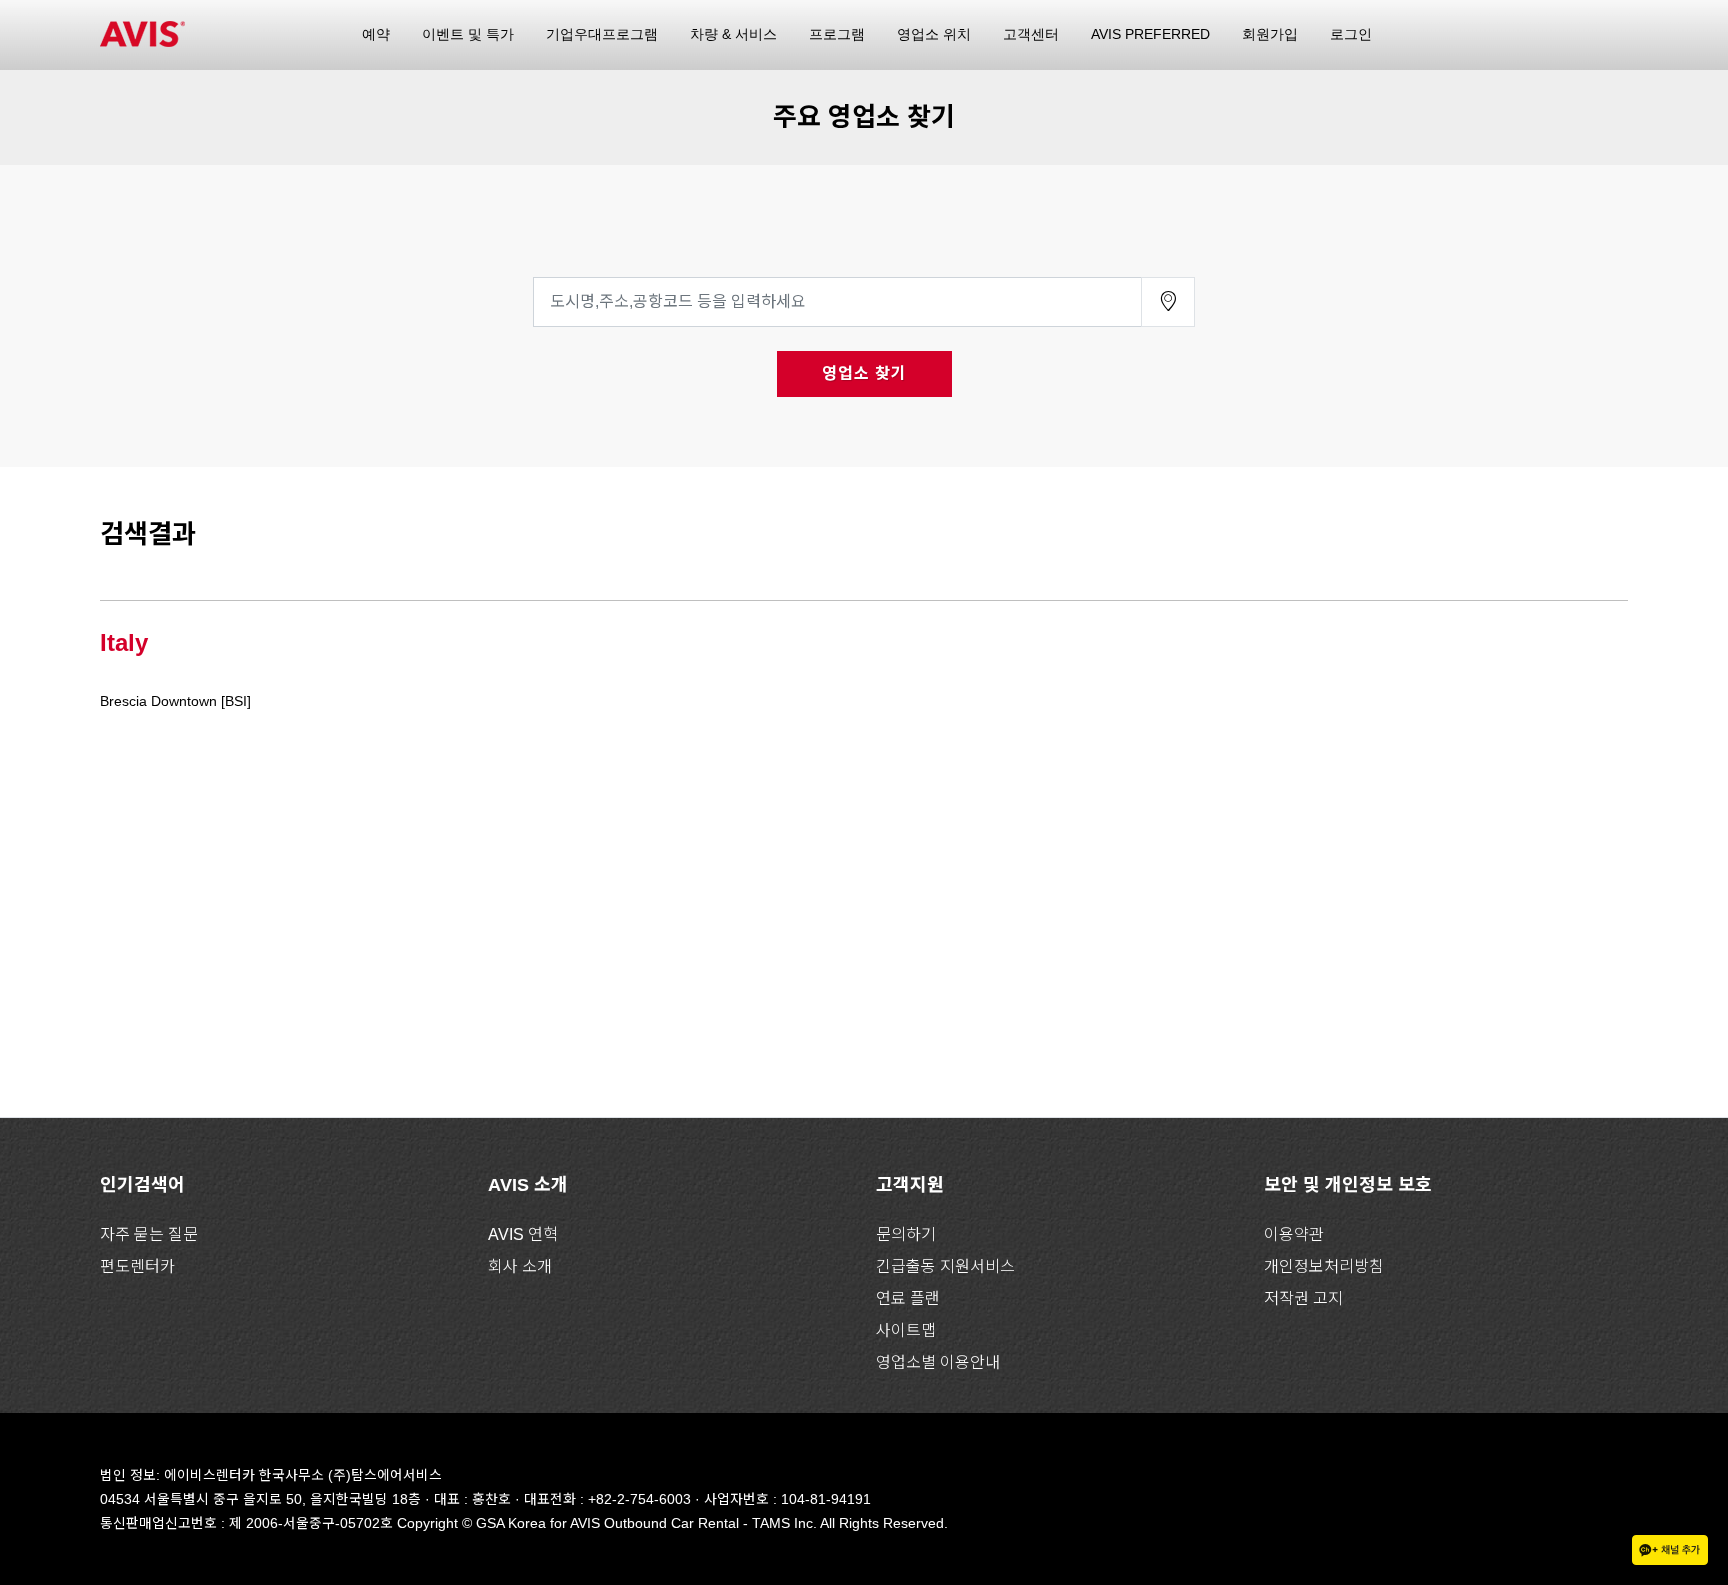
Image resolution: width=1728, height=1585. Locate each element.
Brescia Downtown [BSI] (175, 701)
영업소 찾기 (864, 373)
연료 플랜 (908, 1298)
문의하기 (906, 1234)
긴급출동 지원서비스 (945, 1266)
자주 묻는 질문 (149, 1234)
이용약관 (1294, 1234)
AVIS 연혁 (523, 1234)
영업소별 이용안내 (938, 1362)
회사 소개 (520, 1266)
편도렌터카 (137, 1266)
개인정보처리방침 (1324, 1266)
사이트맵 (906, 1330)
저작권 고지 (1303, 1298)
